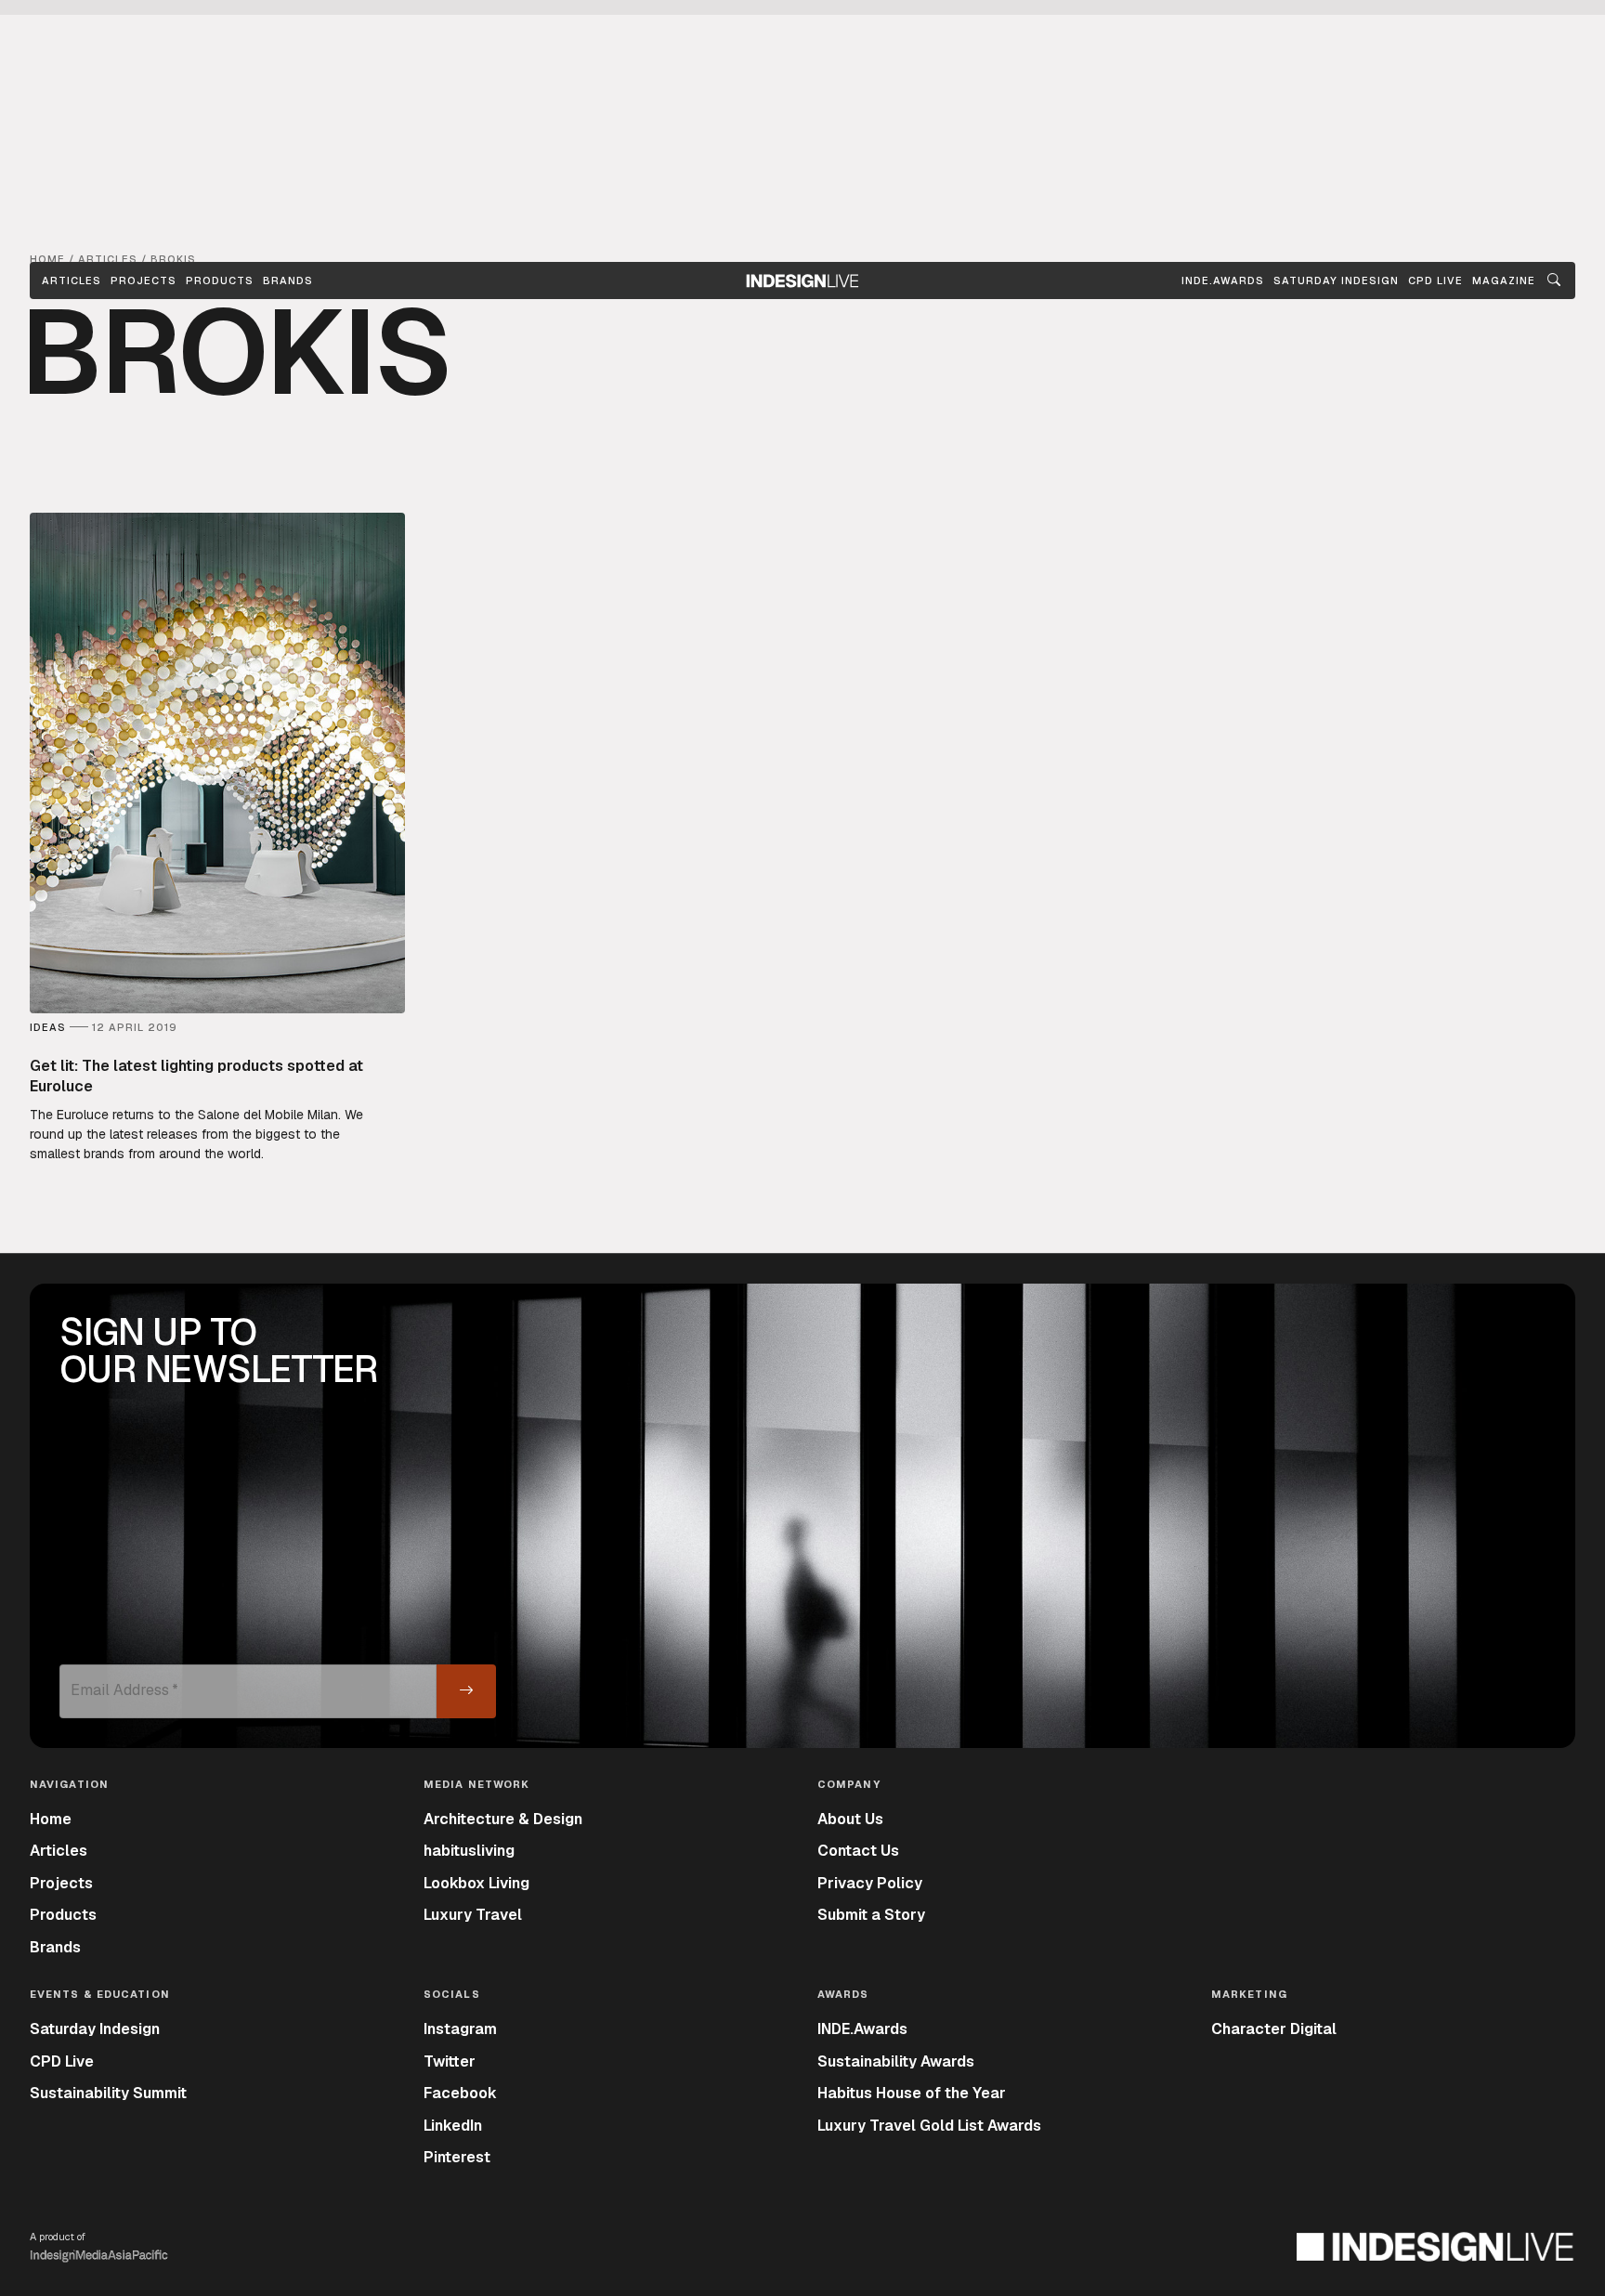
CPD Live (62, 2061)
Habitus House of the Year (912, 2093)
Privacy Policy (870, 1883)
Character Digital (1274, 2029)
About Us (850, 1819)
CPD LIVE (1435, 280)
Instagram (460, 2029)
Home (51, 1819)
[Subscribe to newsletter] (466, 1691)
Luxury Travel (473, 1915)
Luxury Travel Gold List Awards (929, 2126)
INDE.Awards (862, 2029)
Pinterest (457, 2157)
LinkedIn (453, 2126)
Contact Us (858, 1851)
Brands (288, 280)
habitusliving (469, 1851)
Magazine (1504, 280)
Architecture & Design (503, 1819)
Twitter (450, 2061)
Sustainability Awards (896, 2061)
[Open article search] (1554, 280)
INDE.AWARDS (1223, 280)
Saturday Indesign (95, 2029)
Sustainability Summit (108, 2093)
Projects (144, 280)
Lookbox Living (476, 1883)
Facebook (460, 2093)
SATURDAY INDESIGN (1336, 280)
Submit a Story (871, 1915)
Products (220, 280)
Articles (72, 280)
